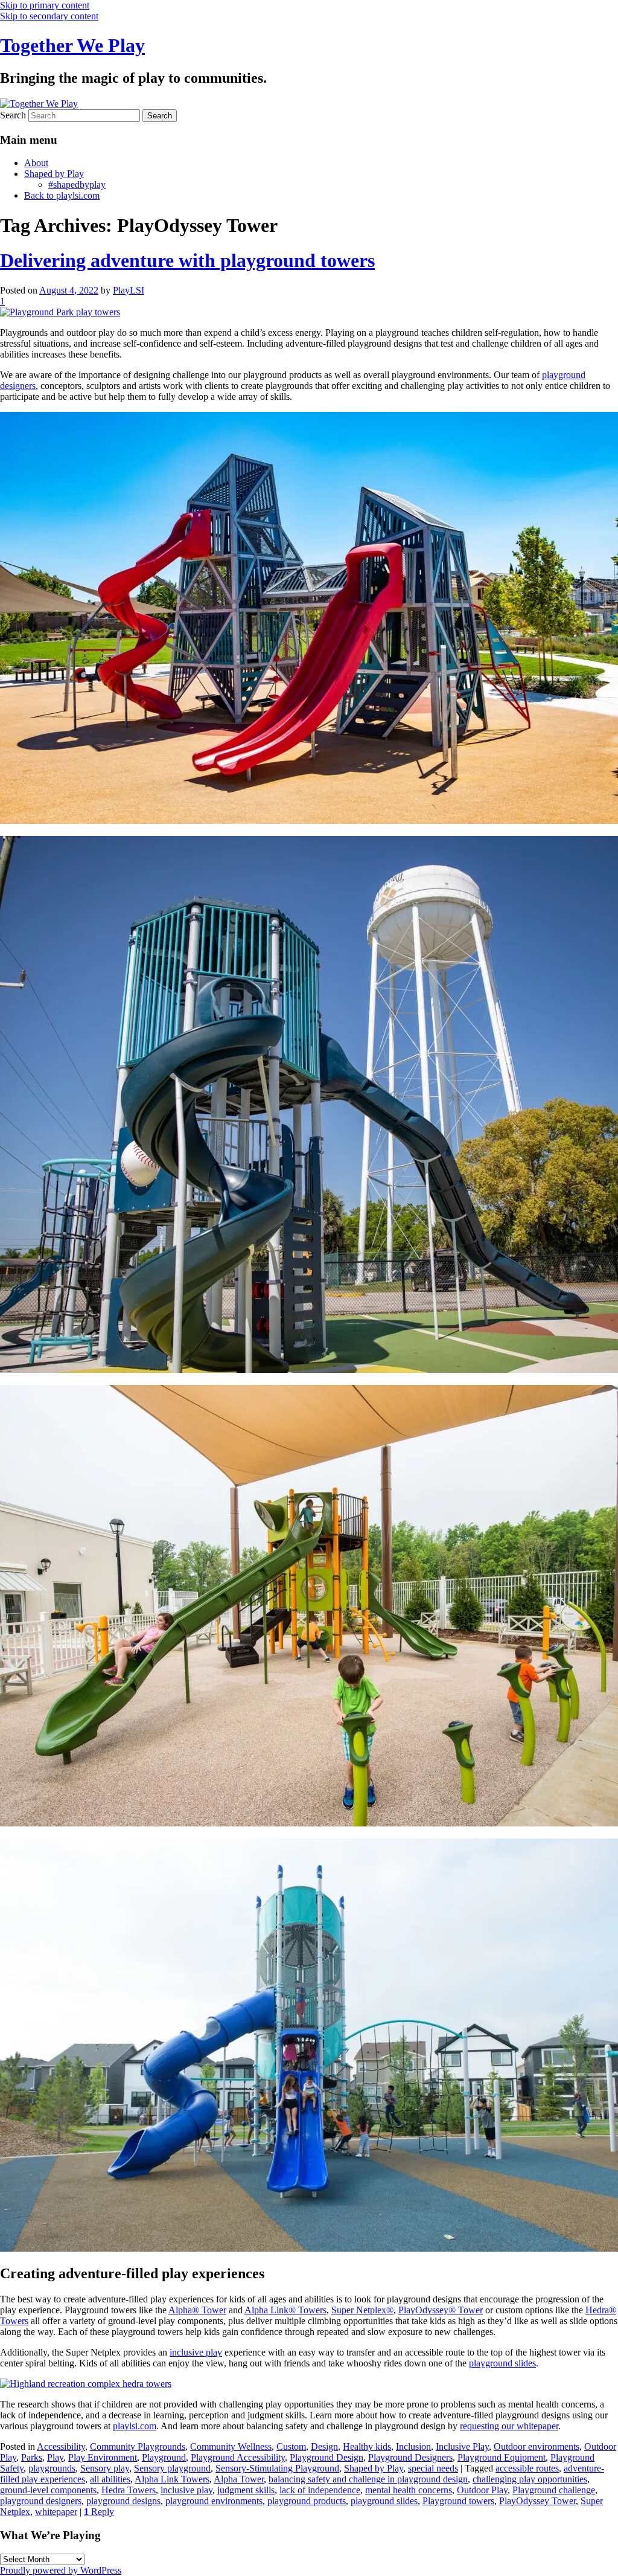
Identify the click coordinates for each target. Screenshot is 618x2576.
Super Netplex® (362, 2310)
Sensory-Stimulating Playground (277, 2468)
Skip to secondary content (49, 16)
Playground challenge (554, 2490)
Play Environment (103, 2457)
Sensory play (105, 2468)
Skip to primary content (45, 5)
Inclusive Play (462, 2446)
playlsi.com (135, 2426)
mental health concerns (409, 2490)
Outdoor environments (537, 2446)
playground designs (123, 2501)
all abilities (110, 2479)
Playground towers (458, 2501)
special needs (433, 2468)
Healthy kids (367, 2446)
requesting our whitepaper (509, 2426)
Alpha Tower (239, 2479)
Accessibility (61, 2446)
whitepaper (56, 2512)
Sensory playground (172, 2468)
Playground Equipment (502, 2457)
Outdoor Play (482, 2490)
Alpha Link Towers (172, 2479)
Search (13, 115)
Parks (32, 2457)
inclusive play (196, 2352)
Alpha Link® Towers (285, 2310)
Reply (99, 2512)
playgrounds (52, 2468)
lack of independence (320, 2490)
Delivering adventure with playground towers (187, 260)
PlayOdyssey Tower (537, 2501)
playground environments (214, 2501)
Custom (291, 2446)
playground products (307, 2501)
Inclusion (413, 2446)
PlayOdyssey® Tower (441, 2310)
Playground (164, 2457)
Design (324, 2446)
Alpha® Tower (197, 2310)
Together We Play (72, 45)
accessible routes (527, 2468)
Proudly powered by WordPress (61, 2570)
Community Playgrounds (138, 2446)
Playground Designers (410, 2457)
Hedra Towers (129, 2490)
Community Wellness (231, 2446)
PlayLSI (129, 290)
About (36, 163)
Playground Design (327, 2457)
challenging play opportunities (530, 2479)
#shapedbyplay (77, 185)
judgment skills (246, 2490)
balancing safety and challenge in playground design (368, 2479)
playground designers (41, 2501)
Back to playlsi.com (62, 195)
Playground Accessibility (238, 2457)
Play (55, 2457)
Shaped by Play (54, 174)
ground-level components (48, 2490)
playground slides (502, 2363)
